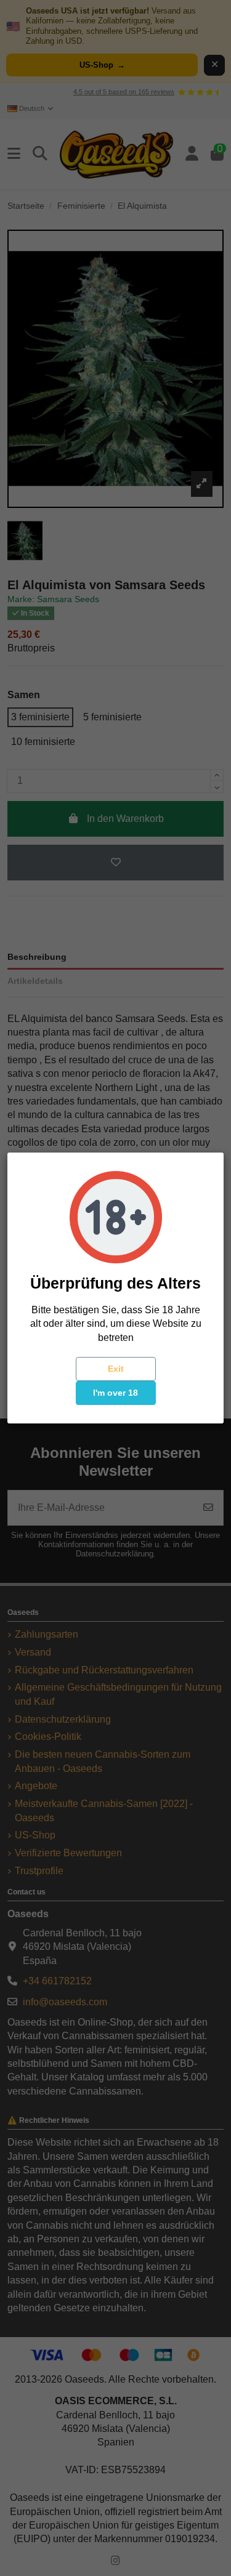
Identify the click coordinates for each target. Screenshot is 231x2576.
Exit (116, 1369)
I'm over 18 (115, 1393)
